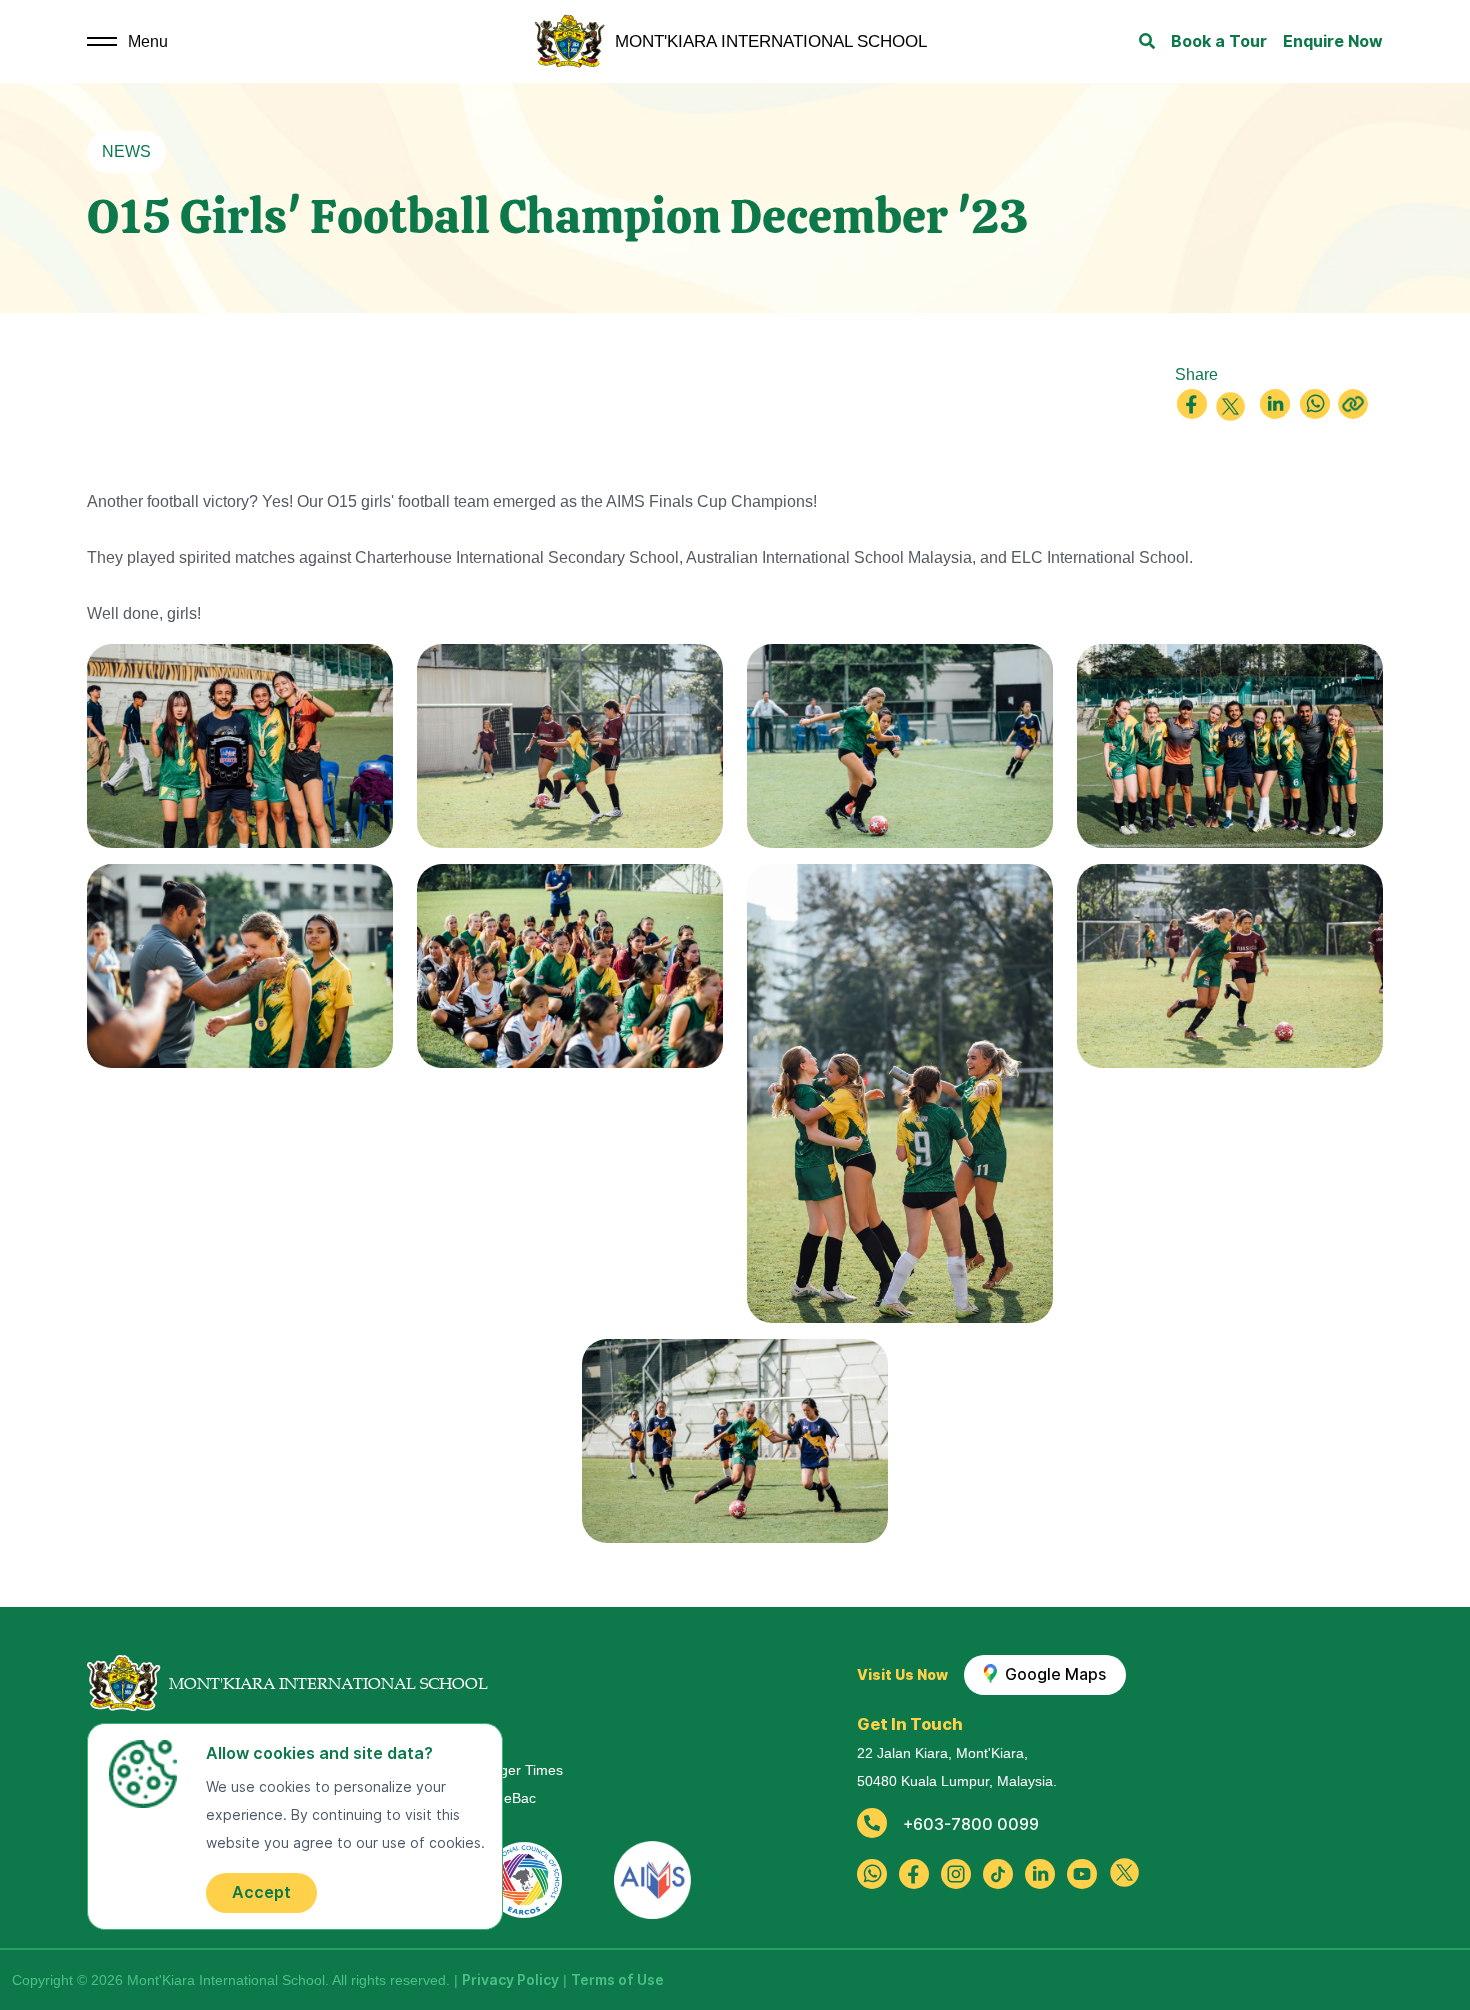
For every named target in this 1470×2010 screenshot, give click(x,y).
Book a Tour (1219, 41)
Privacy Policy (510, 1980)
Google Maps (1051, 1674)
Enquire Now (1333, 41)
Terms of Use (617, 1980)
